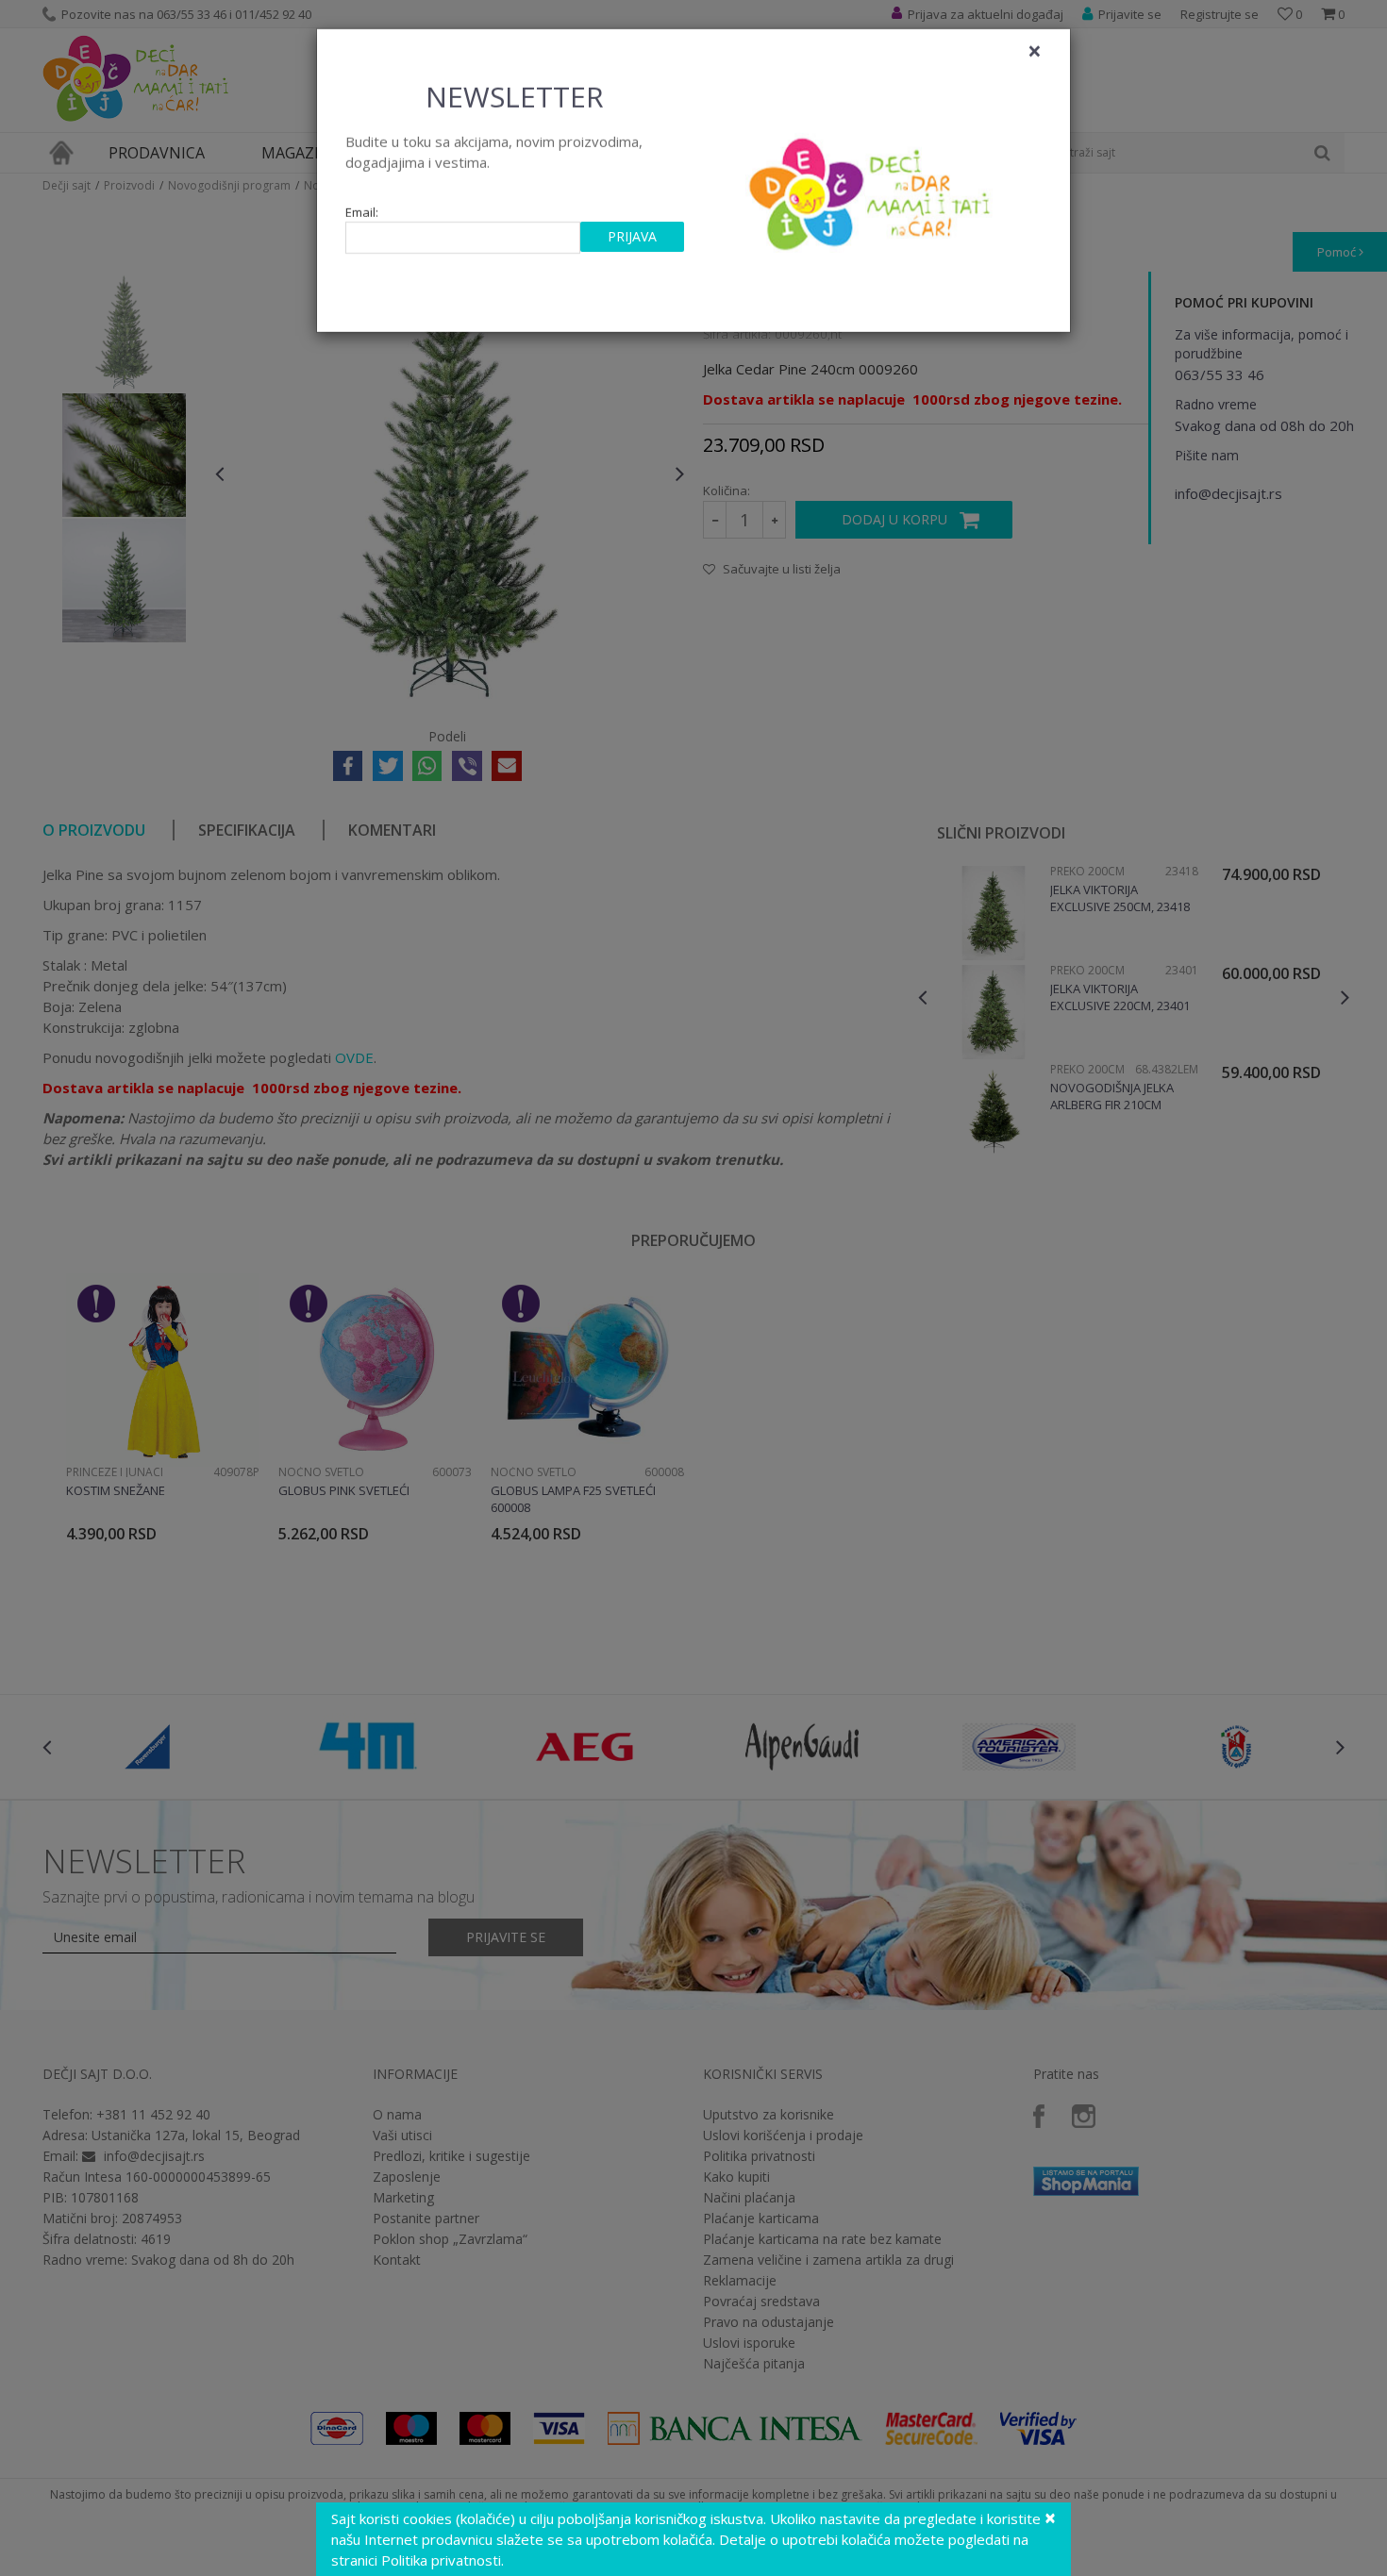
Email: (362, 213)
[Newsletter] (872, 189)
